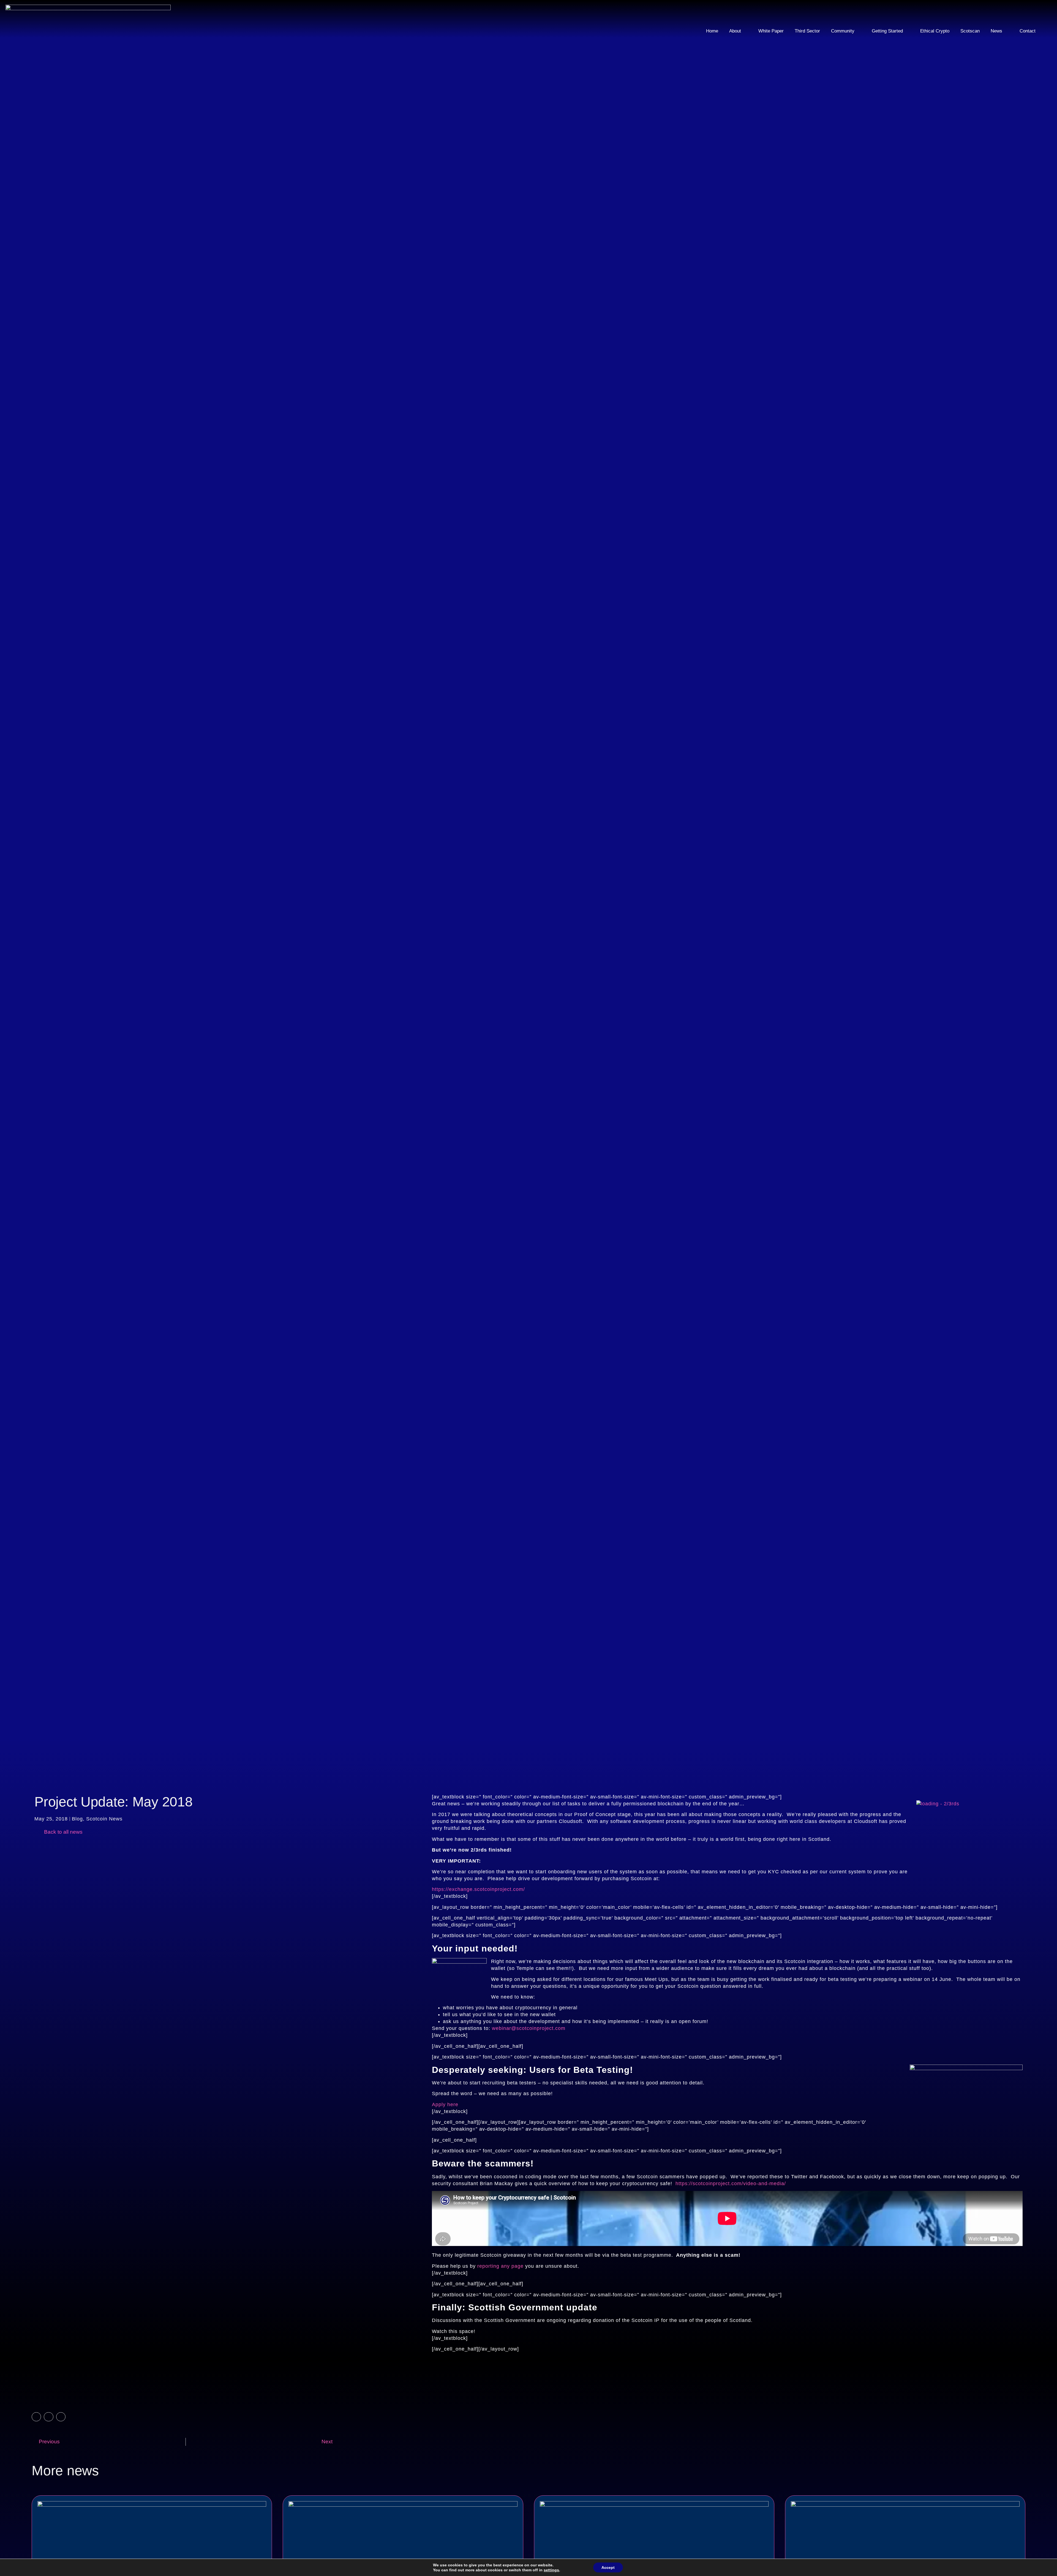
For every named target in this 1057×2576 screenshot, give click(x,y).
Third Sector (807, 31)
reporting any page (500, 2266)
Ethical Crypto (935, 31)
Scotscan (970, 31)
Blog (77, 1819)
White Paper (771, 31)
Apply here (445, 2105)
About (735, 31)
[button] (36, 2417)
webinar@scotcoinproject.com (529, 2028)
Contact (1028, 31)
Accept (608, 2567)
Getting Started (887, 31)
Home (712, 31)
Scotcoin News (104, 1819)
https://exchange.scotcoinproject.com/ (478, 1889)
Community (843, 31)
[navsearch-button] (1036, 12)
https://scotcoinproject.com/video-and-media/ (731, 2184)
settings (551, 2570)
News (996, 31)
